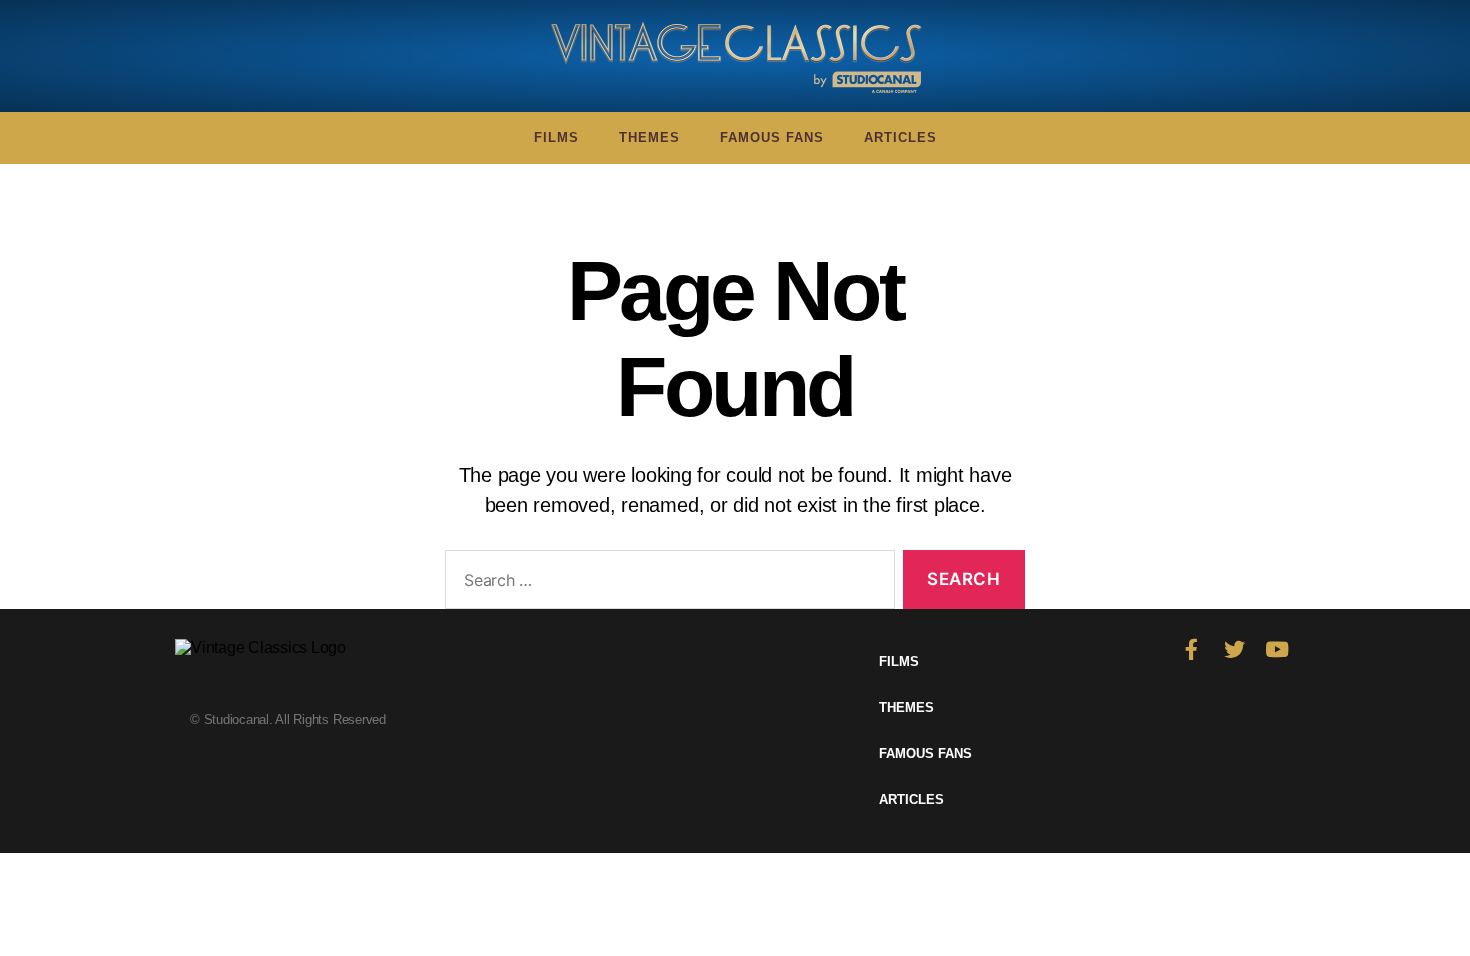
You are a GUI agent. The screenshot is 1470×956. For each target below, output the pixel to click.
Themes (649, 137)
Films (556, 137)
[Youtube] (1276, 649)
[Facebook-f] (1191, 649)
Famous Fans (772, 137)
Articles (900, 137)
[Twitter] (1234, 649)
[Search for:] (666, 583)
